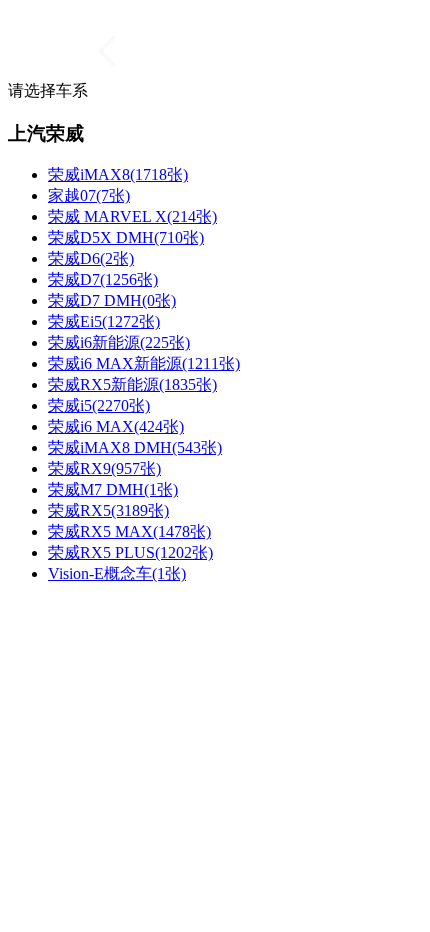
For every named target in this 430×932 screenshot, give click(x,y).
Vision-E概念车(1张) (117, 573)
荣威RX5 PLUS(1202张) (130, 552)
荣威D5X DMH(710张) (126, 237)
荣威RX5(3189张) (108, 510)
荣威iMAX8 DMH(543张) (135, 447)
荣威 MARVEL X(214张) (132, 216)
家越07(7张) (89, 195)
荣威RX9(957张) (104, 468)
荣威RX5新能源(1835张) (132, 384)
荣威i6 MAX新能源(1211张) (144, 363)
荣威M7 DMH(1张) (113, 489)
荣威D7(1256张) (103, 279)
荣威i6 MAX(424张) (116, 426)
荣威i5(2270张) (99, 405)
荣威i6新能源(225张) (119, 342)
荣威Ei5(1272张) (104, 321)
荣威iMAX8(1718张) (118, 174)
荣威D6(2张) (91, 258)
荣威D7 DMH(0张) (112, 300)
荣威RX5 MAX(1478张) (129, 531)
